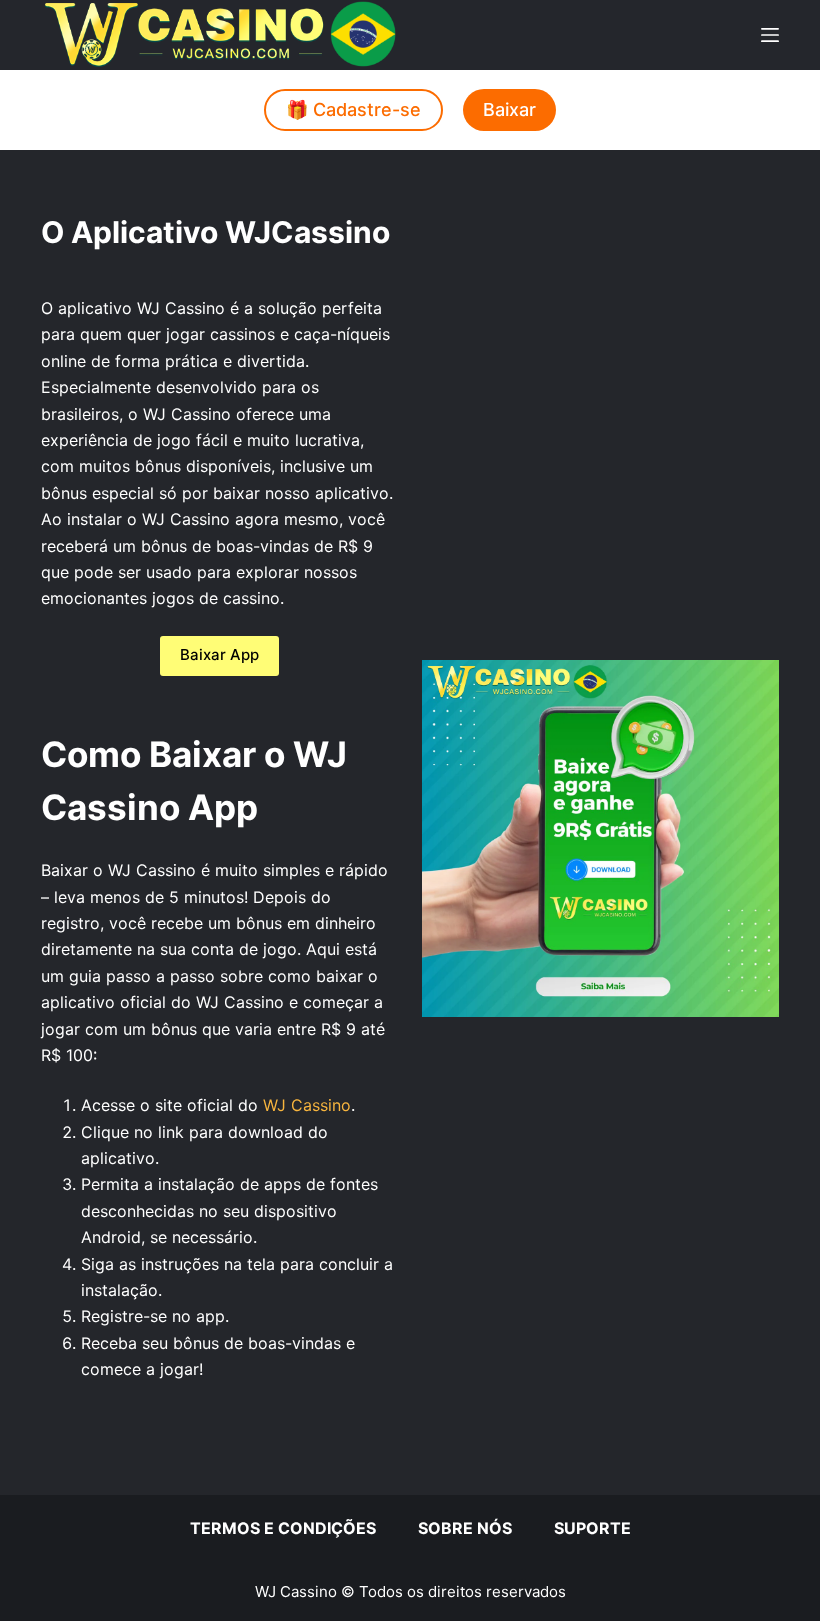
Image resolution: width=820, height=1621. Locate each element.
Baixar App (219, 654)
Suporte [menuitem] (592, 1528)
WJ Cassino (307, 1105)
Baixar (509, 109)
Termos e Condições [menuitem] (283, 1528)
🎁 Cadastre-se (353, 109)
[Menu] (770, 35)
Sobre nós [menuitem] (465, 1528)
